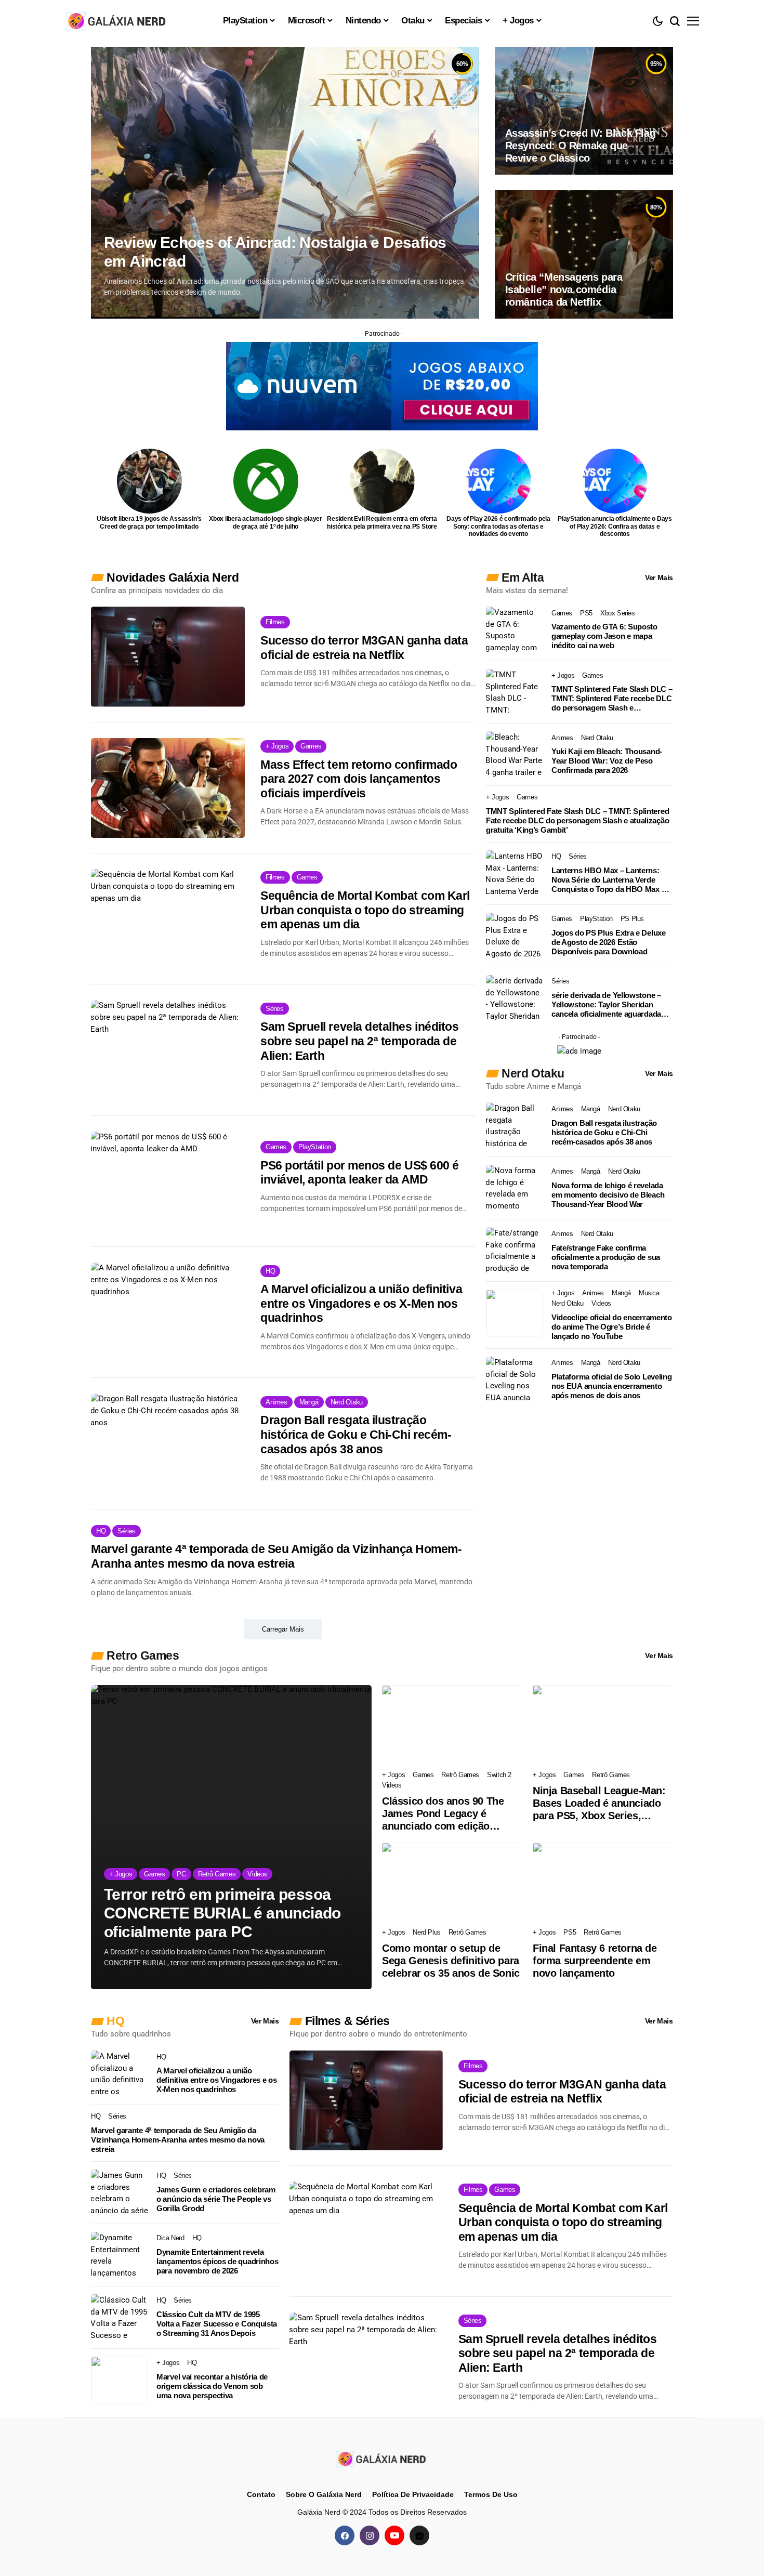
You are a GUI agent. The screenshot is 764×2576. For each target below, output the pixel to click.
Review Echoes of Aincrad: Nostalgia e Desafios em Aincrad (275, 252)
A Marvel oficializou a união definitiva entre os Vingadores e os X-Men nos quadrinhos (361, 1303)
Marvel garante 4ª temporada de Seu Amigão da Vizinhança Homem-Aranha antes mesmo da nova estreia (276, 1556)
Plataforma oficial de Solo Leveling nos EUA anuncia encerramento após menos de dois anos (612, 1386)
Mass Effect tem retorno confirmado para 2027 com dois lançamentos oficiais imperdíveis (359, 779)
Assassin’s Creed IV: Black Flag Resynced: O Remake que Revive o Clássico (581, 146)
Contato (261, 2494)
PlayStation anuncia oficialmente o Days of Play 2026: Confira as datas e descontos (615, 526)
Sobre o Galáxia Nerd (324, 2494)
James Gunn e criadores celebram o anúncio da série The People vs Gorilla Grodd (216, 2199)
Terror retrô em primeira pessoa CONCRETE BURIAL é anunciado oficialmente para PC (222, 1913)
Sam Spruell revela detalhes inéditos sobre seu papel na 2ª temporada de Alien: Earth (359, 1041)
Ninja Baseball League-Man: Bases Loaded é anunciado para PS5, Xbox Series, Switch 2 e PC (599, 1803)
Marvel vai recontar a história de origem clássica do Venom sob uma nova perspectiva (212, 2386)
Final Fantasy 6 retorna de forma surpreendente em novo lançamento (595, 1961)
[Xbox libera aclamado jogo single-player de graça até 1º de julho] (266, 481)
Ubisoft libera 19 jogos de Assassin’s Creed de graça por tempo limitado (149, 522)
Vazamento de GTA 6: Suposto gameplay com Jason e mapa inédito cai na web (604, 636)
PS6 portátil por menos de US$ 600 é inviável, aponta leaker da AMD (360, 1173)
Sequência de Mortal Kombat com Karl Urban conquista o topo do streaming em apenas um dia (365, 910)
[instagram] (370, 2535)
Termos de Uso (491, 2494)
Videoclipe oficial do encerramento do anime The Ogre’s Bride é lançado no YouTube (612, 1327)
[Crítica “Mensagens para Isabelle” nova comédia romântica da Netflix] (584, 254)
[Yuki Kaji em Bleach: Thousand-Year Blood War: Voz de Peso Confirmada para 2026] (515, 755)
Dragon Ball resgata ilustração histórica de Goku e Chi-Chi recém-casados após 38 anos (356, 1434)
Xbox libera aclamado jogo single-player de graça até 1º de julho (266, 522)
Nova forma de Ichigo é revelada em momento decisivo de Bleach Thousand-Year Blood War (608, 1195)
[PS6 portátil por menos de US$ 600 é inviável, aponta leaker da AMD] (168, 1181)
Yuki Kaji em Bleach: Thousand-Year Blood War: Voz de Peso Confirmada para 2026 (607, 761)
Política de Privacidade (413, 2494)
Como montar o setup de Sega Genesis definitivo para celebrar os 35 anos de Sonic (451, 1961)
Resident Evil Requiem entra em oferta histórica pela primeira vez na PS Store (382, 522)
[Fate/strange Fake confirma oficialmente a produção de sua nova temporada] (515, 1251)
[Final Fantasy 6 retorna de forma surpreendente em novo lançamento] (603, 1882)
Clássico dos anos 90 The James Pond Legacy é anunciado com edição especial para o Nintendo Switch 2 (443, 1814)
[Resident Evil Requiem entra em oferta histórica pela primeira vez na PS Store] (382, 481)
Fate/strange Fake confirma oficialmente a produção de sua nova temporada (606, 1257)
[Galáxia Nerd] (117, 21)
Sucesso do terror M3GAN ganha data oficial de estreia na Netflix (364, 648)
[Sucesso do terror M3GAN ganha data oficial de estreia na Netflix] (168, 656)
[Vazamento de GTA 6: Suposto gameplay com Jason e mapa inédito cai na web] (515, 630)
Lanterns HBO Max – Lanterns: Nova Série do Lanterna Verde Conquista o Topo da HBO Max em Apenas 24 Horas (612, 880)
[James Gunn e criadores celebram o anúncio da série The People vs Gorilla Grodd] (120, 2193)
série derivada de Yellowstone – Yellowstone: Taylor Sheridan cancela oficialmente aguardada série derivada (606, 1005)
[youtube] (394, 2535)
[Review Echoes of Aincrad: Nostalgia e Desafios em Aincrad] (285, 183)
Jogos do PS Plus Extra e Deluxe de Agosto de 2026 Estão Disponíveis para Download (609, 942)
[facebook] (345, 2535)
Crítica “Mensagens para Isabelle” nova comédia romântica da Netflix (564, 290)
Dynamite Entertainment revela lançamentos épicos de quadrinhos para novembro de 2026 (217, 2261)
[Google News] (419, 2535)
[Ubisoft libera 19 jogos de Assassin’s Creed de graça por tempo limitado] (149, 481)
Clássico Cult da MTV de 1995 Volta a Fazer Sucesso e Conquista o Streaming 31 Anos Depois (217, 2324)
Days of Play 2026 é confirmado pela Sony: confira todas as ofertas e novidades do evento (498, 526)
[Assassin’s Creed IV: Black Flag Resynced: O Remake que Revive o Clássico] (584, 111)
